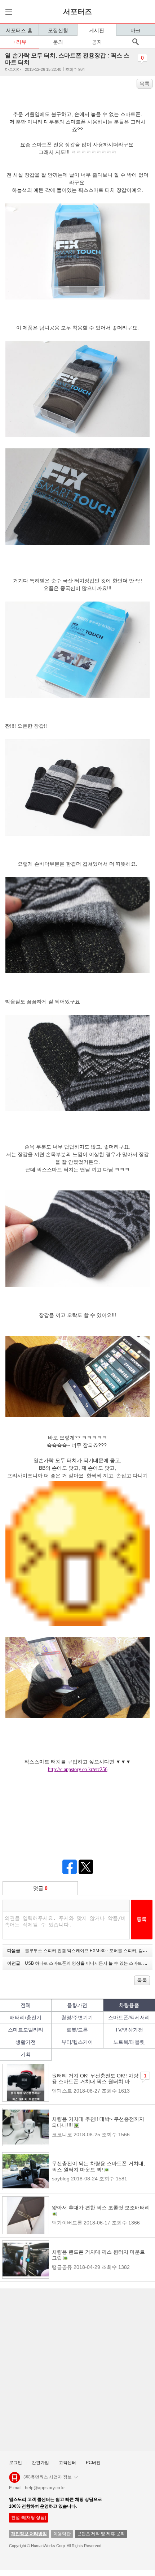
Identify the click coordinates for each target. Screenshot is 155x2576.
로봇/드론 (77, 2030)
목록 (145, 83)
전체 (26, 2005)
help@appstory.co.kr (45, 2488)
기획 (26, 2054)
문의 (58, 42)
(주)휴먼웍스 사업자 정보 (48, 2477)
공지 (97, 42)
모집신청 (58, 30)
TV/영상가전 (129, 2030)
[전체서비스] (8, 12)
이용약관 (62, 2534)
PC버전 (93, 2463)
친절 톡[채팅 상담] (28, 2517)
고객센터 (67, 2463)
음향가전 (77, 2005)
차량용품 (129, 2005)
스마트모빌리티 (26, 2030)
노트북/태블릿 (129, 2042)
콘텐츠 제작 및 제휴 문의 (101, 2534)
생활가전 (26, 2042)
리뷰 (21, 42)
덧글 (40, 1888)
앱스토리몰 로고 (15, 2480)
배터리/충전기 (26, 2017)
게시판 (97, 30)
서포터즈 (77, 12)
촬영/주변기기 (77, 2017)
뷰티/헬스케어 (77, 2042)
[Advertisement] (77, 2370)
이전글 (80, 1963)
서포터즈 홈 (19, 30)
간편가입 (40, 2463)
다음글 (80, 1951)
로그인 (15, 2463)
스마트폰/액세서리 (129, 2017)
